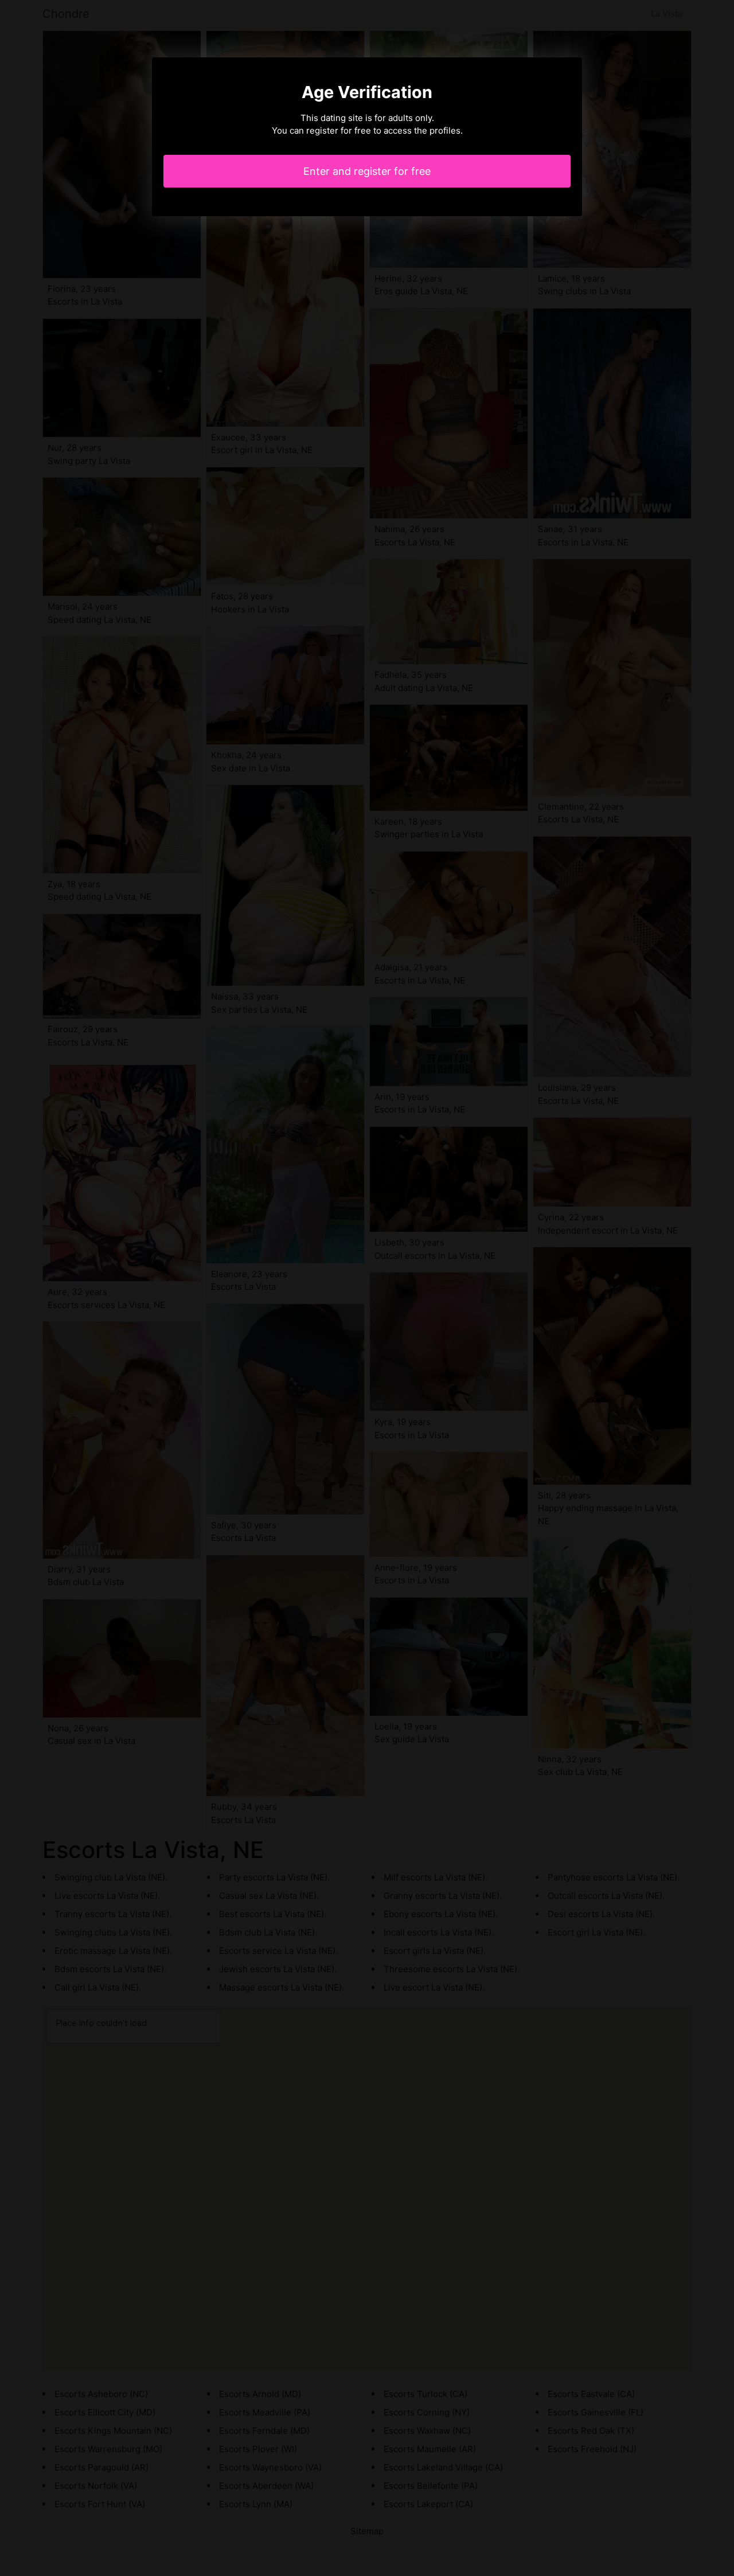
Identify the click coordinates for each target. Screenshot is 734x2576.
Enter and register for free (367, 171)
